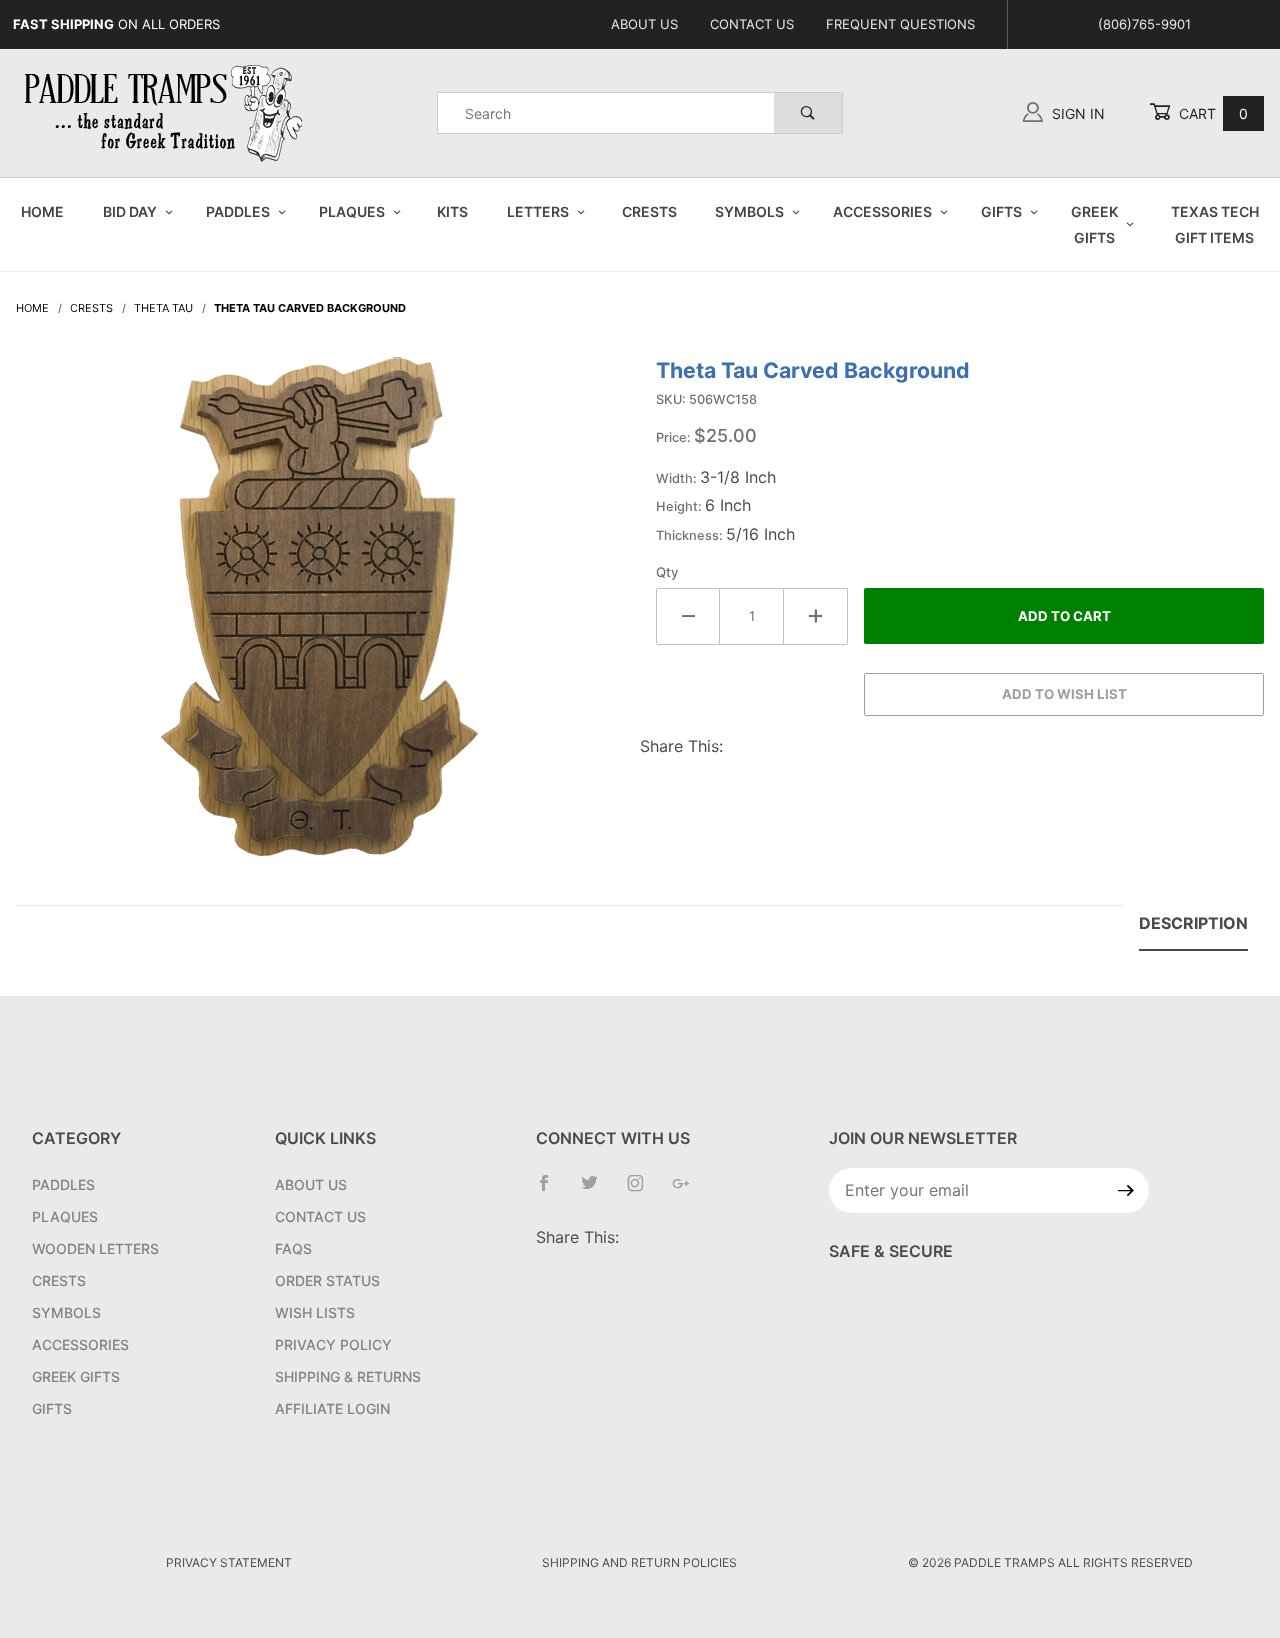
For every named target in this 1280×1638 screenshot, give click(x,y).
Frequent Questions (900, 24)
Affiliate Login (332, 1408)
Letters (538, 211)
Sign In (1076, 113)
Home (42, 211)
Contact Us (752, 24)
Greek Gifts (1094, 224)
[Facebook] (552, 1191)
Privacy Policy (333, 1344)
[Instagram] (643, 1191)
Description (1193, 923)
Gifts (1001, 211)
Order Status (327, 1280)
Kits (452, 211)
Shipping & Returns (348, 1376)
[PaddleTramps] (166, 111)
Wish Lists (315, 1312)
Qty (667, 572)
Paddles (238, 211)
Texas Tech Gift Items (1215, 224)
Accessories (882, 211)
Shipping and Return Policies (639, 1562)
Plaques (352, 211)
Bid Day (130, 211)
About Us (644, 24)
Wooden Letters (95, 1248)
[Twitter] (597, 1191)
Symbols (749, 211)
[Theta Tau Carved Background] (320, 617)
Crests (649, 211)
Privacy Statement (229, 1562)
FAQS (293, 1248)
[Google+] (689, 1191)
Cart (1211, 113)
